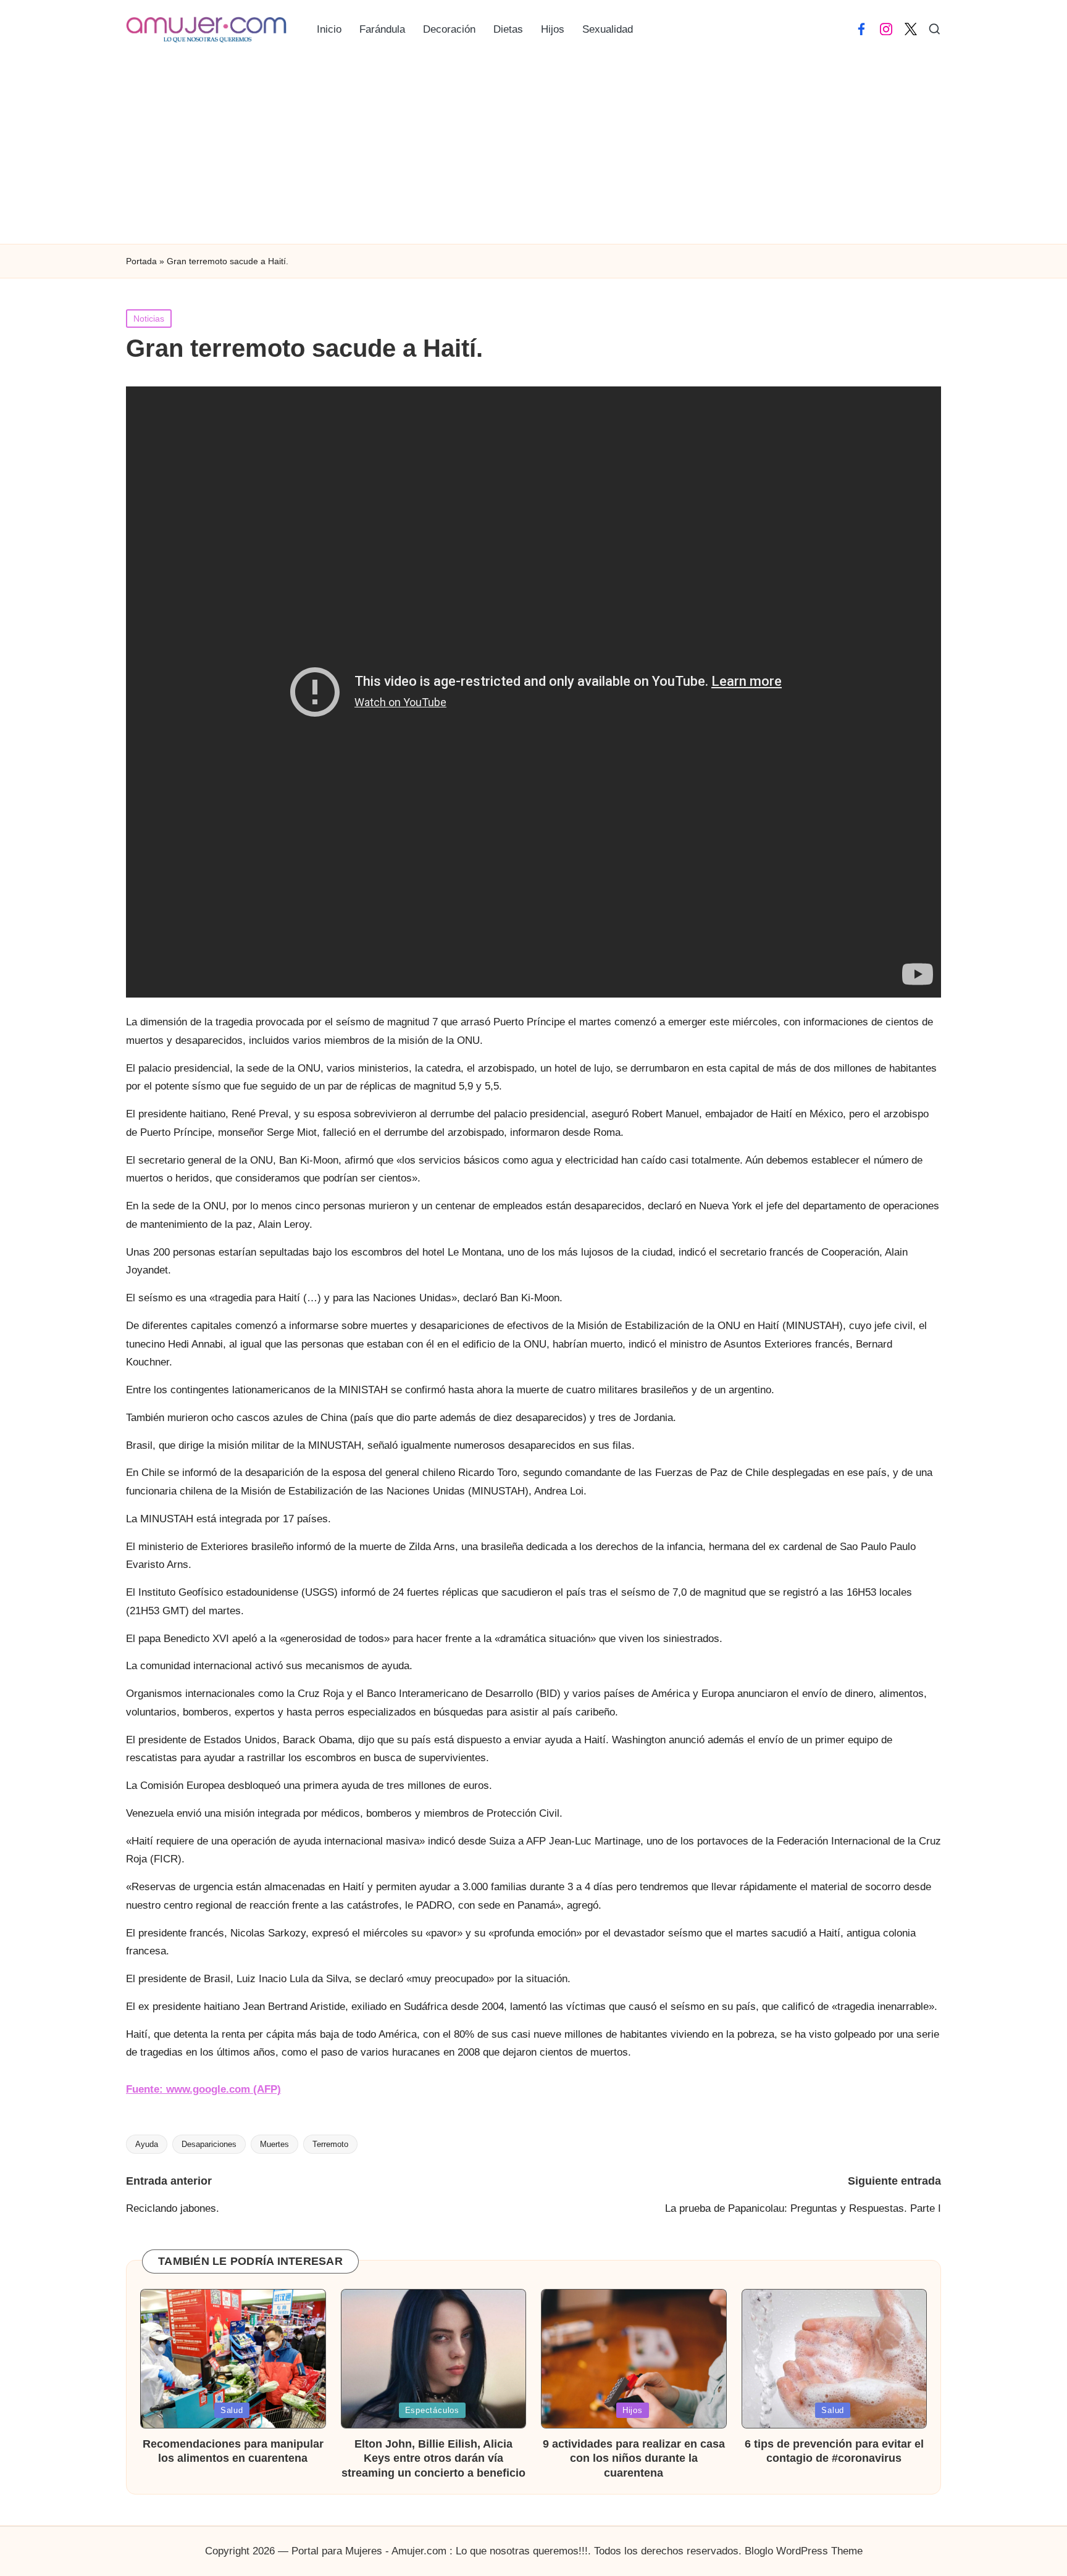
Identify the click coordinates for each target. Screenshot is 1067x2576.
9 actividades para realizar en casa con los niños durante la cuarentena (634, 2458)
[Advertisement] (533, 151)
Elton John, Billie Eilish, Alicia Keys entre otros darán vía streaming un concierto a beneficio (433, 2458)
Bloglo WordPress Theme (804, 2551)
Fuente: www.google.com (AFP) (203, 2089)
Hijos (633, 2410)
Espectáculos (432, 2410)
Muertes (274, 2144)
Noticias (149, 319)
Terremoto (330, 2144)
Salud (232, 2410)
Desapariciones (209, 2144)
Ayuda (147, 2144)
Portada (141, 261)
